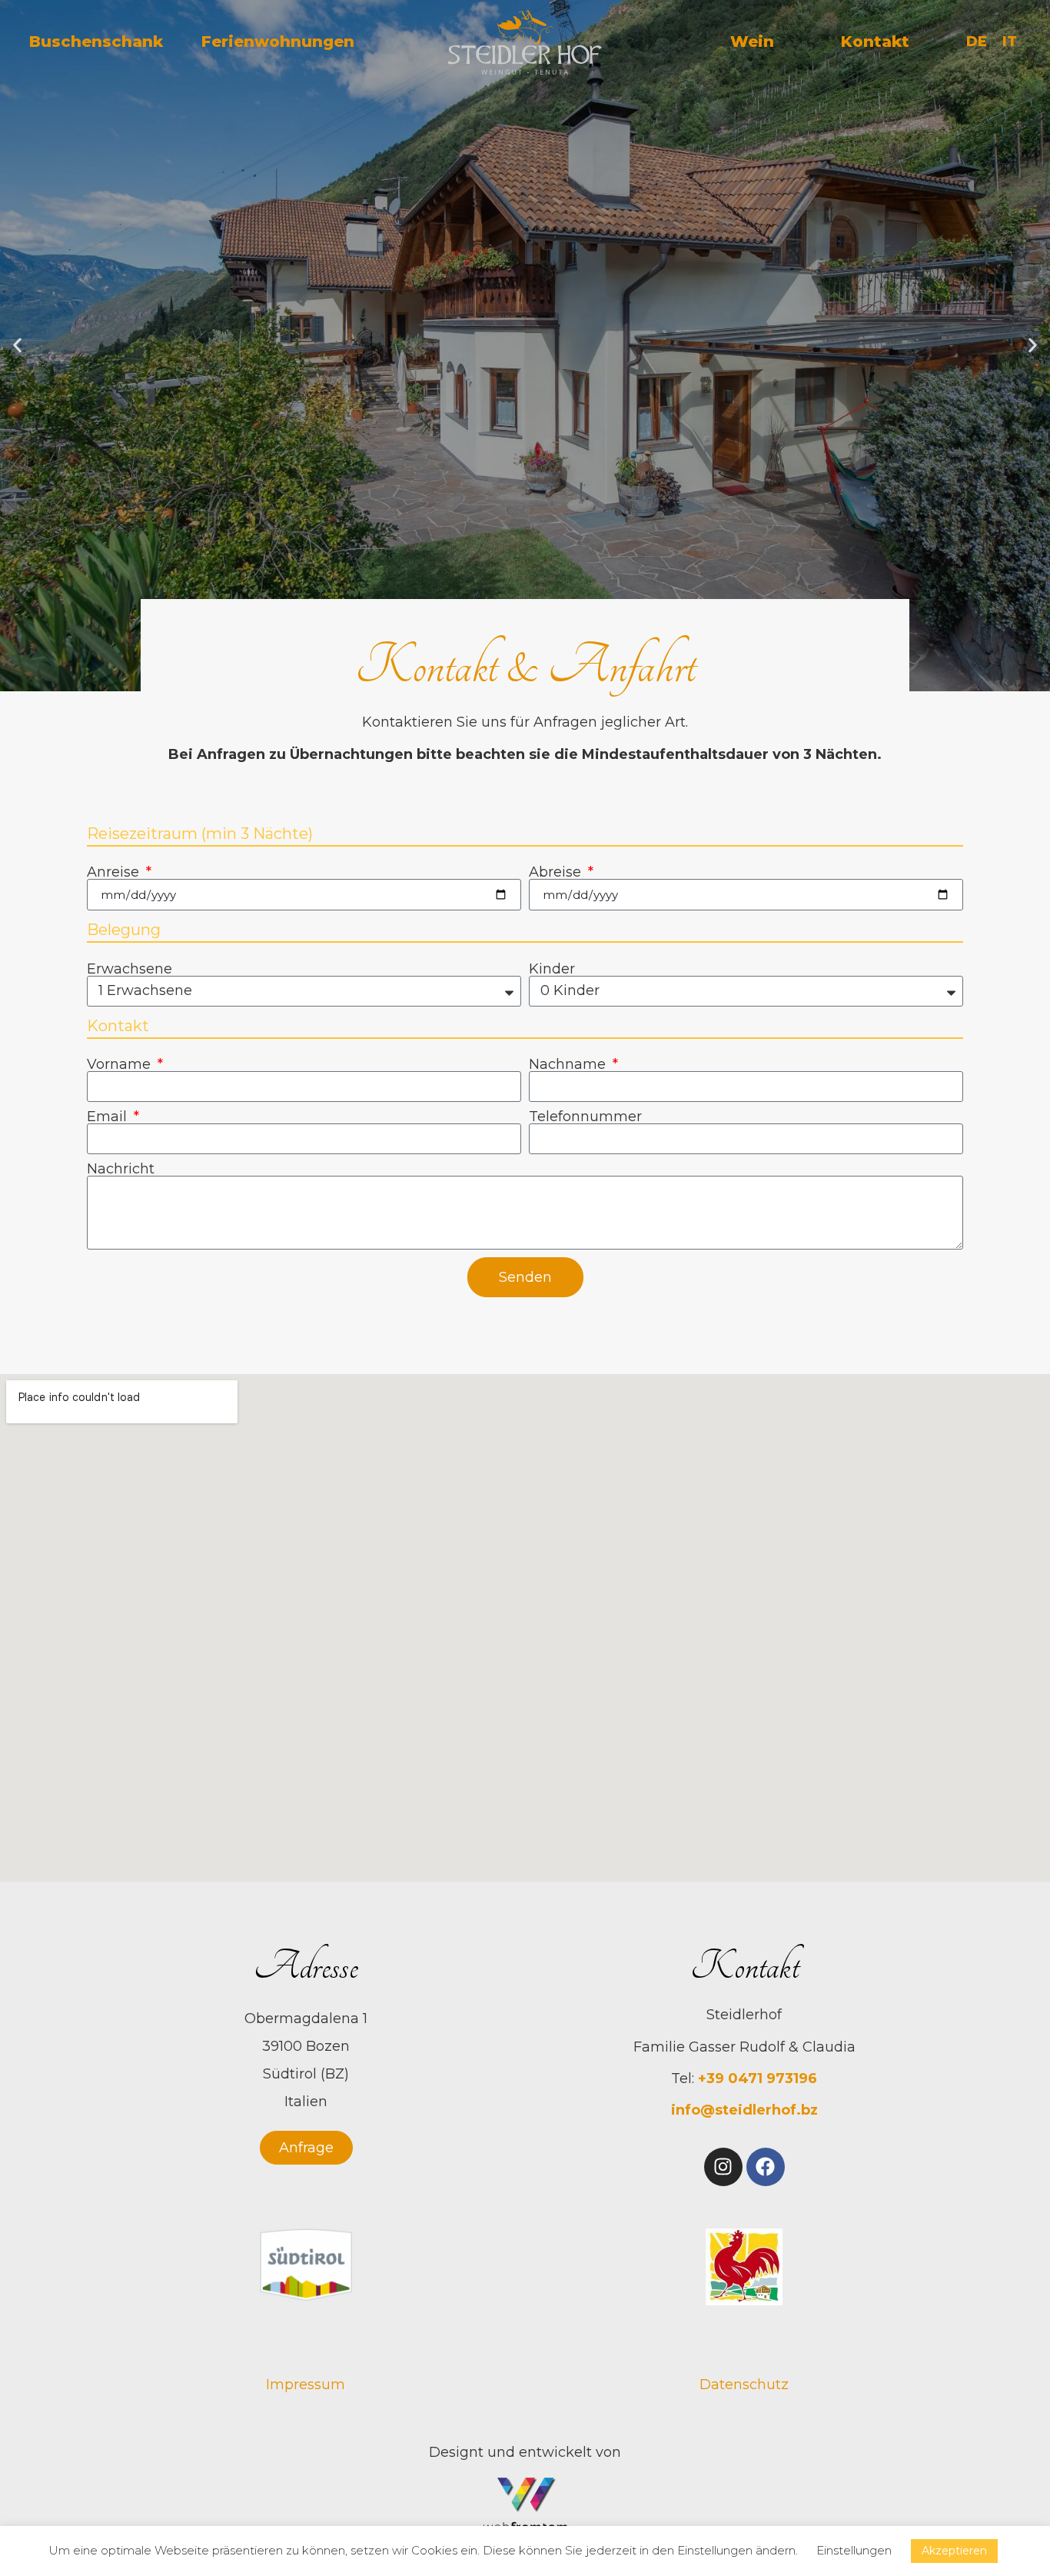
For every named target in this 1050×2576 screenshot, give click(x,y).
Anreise (115, 872)
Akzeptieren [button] (954, 2551)
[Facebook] (766, 2167)
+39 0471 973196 (756, 2078)
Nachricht (121, 1169)
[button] (17, 346)
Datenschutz (744, 2385)
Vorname (121, 1064)
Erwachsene (130, 969)
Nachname (569, 1064)
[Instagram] (723, 2167)
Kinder (552, 969)
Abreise (557, 872)
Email (109, 1117)
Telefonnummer (585, 1117)
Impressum (306, 2385)
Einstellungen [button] (854, 2550)
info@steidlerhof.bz (744, 2110)
